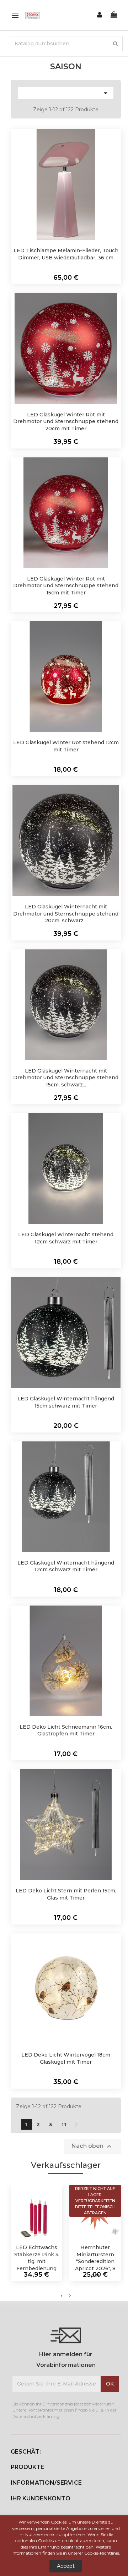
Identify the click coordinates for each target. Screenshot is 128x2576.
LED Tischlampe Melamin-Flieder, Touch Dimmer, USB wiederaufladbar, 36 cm (66, 254)
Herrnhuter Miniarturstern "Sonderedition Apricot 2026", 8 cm (95, 2261)
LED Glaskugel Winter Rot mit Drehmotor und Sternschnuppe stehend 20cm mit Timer (66, 422)
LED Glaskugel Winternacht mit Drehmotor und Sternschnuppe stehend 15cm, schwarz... (66, 1078)
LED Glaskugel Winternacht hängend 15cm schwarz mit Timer (66, 1402)
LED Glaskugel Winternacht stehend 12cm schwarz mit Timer (66, 1238)
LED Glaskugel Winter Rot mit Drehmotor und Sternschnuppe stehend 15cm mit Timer (66, 586)
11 (64, 2124)
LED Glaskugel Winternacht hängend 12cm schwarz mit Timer (66, 1566)
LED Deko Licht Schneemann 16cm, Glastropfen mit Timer (66, 1730)
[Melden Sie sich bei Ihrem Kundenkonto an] (100, 15)
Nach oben (92, 2146)
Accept (66, 2566)
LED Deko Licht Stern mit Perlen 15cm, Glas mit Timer (66, 1894)
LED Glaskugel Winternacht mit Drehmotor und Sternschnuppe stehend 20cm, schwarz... (66, 914)
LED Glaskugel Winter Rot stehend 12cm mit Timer (66, 746)
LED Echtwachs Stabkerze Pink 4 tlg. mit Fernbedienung (36, 2258)
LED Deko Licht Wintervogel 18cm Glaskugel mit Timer (66, 2058)
